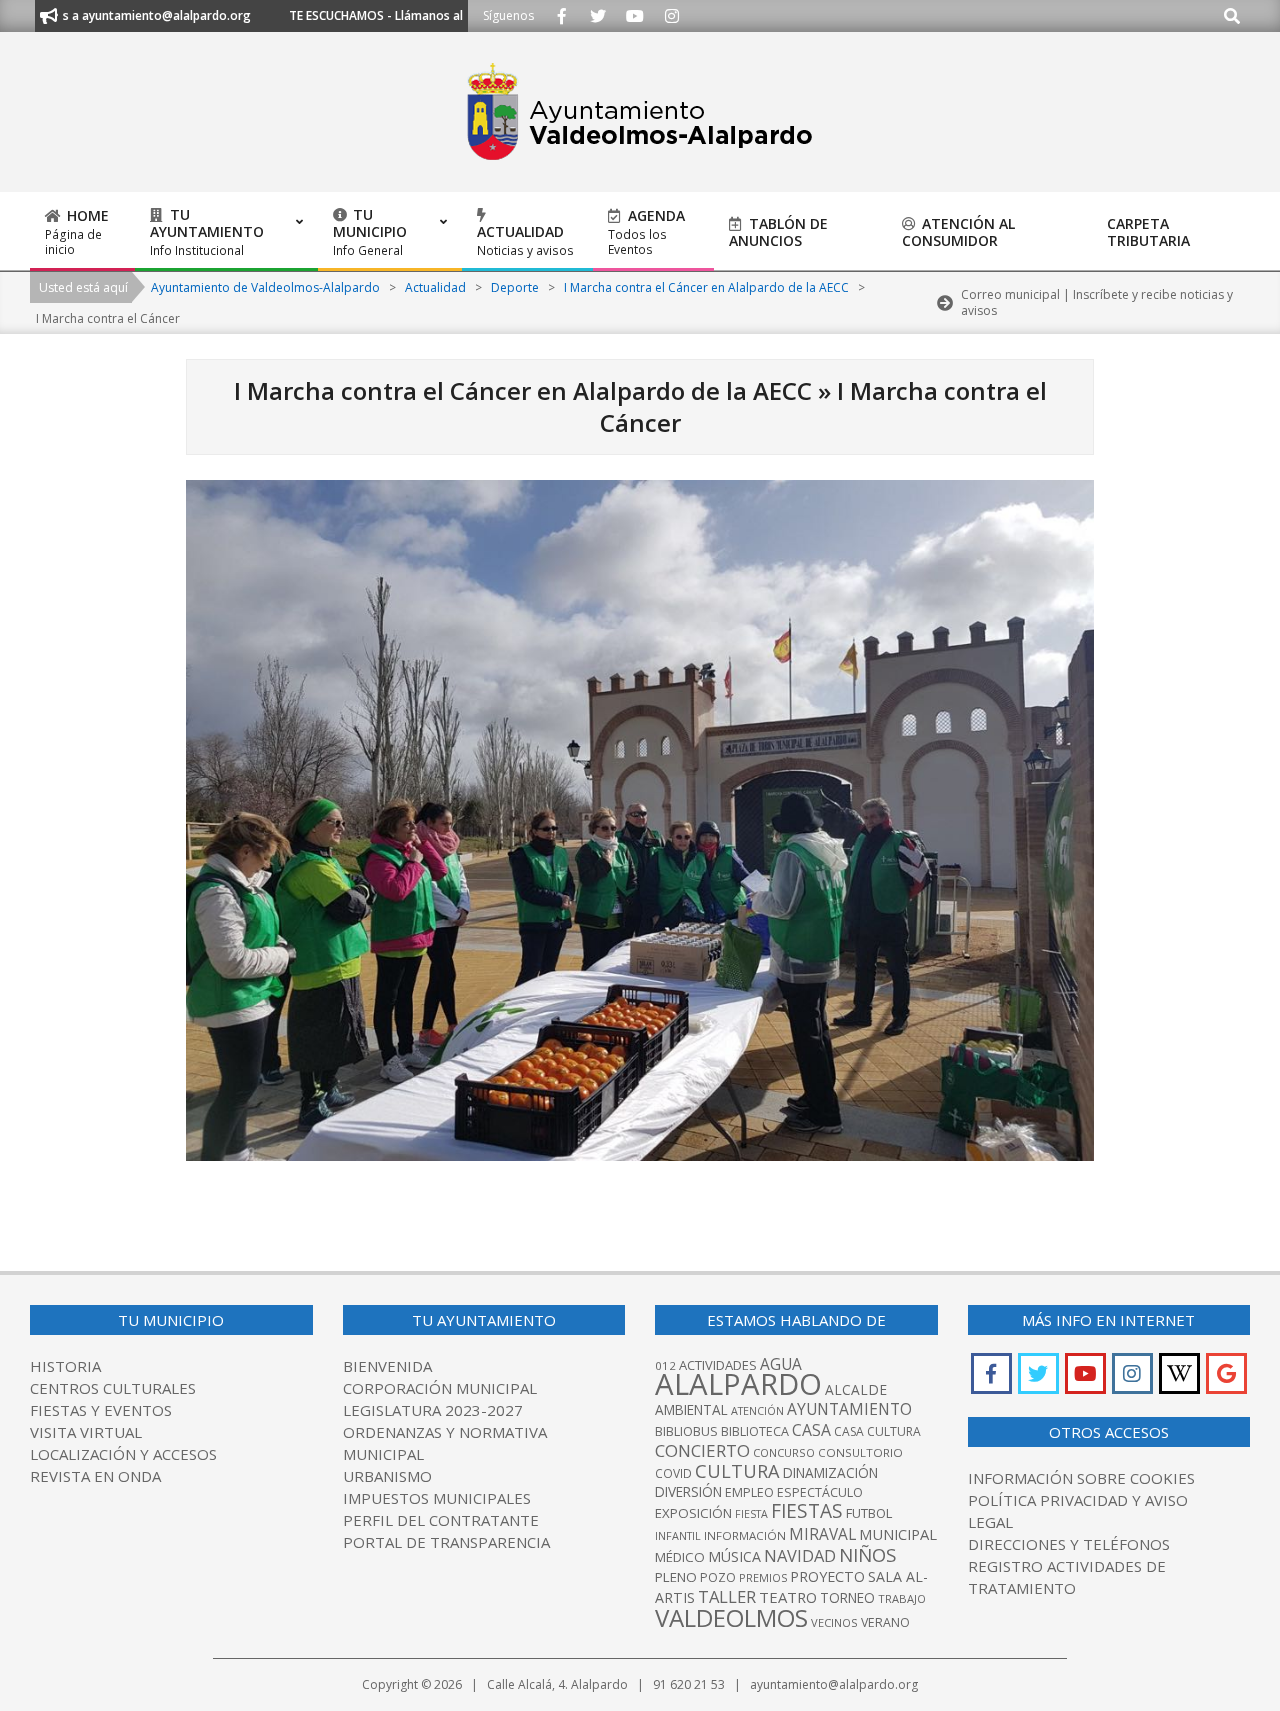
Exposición (693, 1513)
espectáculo (820, 1492)
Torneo (847, 1598)
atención (757, 1410)
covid (673, 1473)
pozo (718, 1577)
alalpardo (738, 1384)
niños (867, 1554)
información (745, 1535)
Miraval (822, 1534)
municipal (898, 1534)
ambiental (691, 1410)
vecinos (834, 1622)
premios (763, 1577)
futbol (869, 1513)
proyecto (827, 1576)
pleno (676, 1577)
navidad (800, 1555)
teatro (788, 1597)
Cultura (737, 1471)
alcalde (856, 1389)
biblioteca (755, 1431)
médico (680, 1557)
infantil (678, 1535)
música (734, 1556)
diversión (688, 1492)
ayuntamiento (849, 1409)
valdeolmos (731, 1617)
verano (885, 1622)
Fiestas (807, 1511)
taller (727, 1596)
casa (811, 1430)
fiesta (751, 1514)
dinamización (830, 1473)
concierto (702, 1450)
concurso (784, 1452)
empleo (749, 1492)
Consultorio (860, 1452)
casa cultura (877, 1431)
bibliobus (686, 1431)
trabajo (902, 1598)
